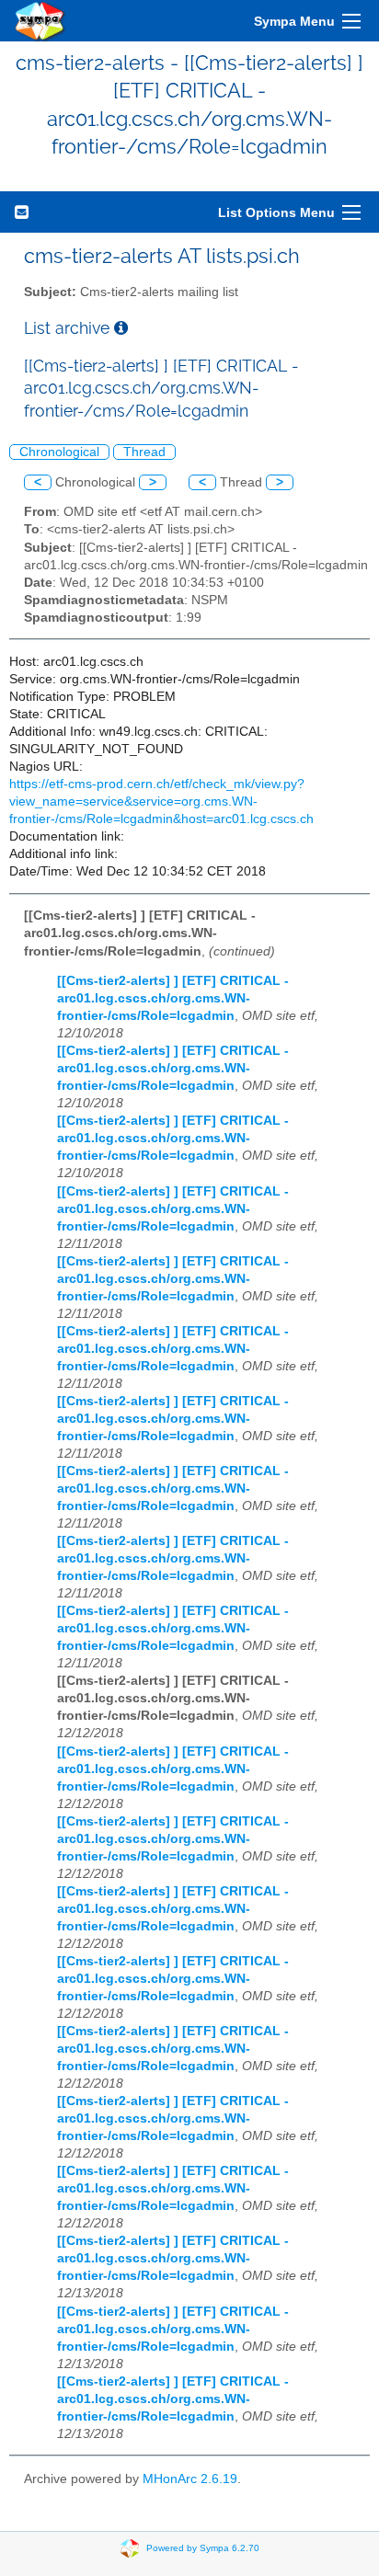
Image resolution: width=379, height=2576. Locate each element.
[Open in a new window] (121, 328)
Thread (144, 452)
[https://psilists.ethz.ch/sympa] (40, 21)
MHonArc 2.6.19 (190, 2479)
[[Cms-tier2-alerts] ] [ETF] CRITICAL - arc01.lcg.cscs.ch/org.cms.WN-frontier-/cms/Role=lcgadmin (173, 998)
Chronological (59, 452)
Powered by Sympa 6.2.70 (203, 2548)
